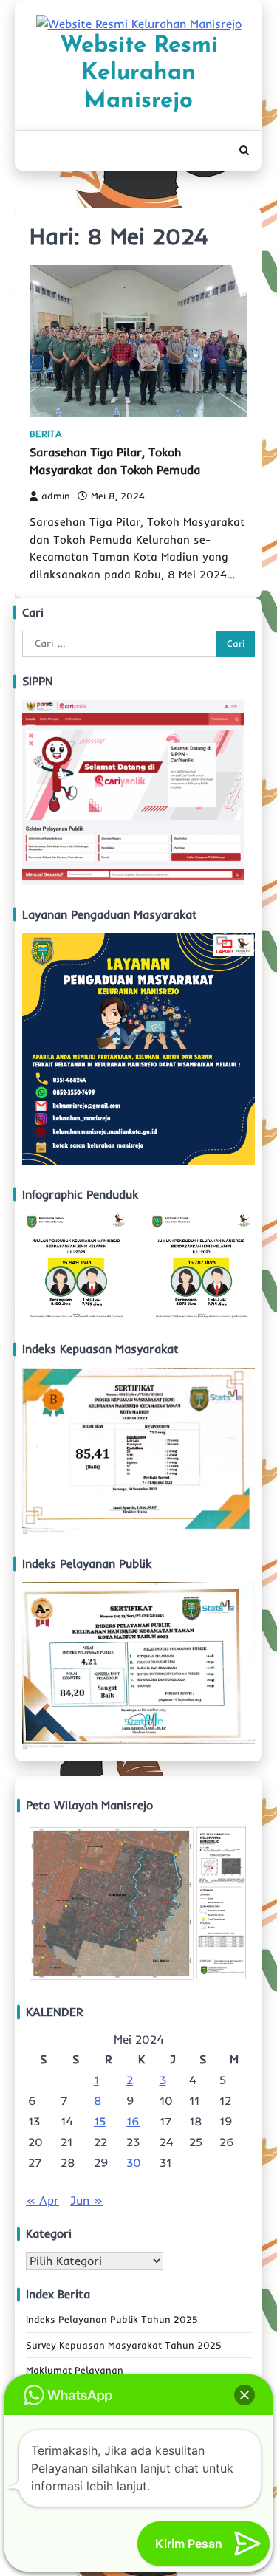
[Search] (244, 151)
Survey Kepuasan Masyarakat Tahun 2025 (124, 2345)
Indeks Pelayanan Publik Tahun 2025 (112, 2319)
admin (56, 496)
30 (134, 2162)
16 (133, 2121)
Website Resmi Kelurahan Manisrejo (139, 74)
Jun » (86, 2200)
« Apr (42, 2200)
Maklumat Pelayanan (75, 2370)
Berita (46, 434)
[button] (244, 2395)
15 (100, 2121)
